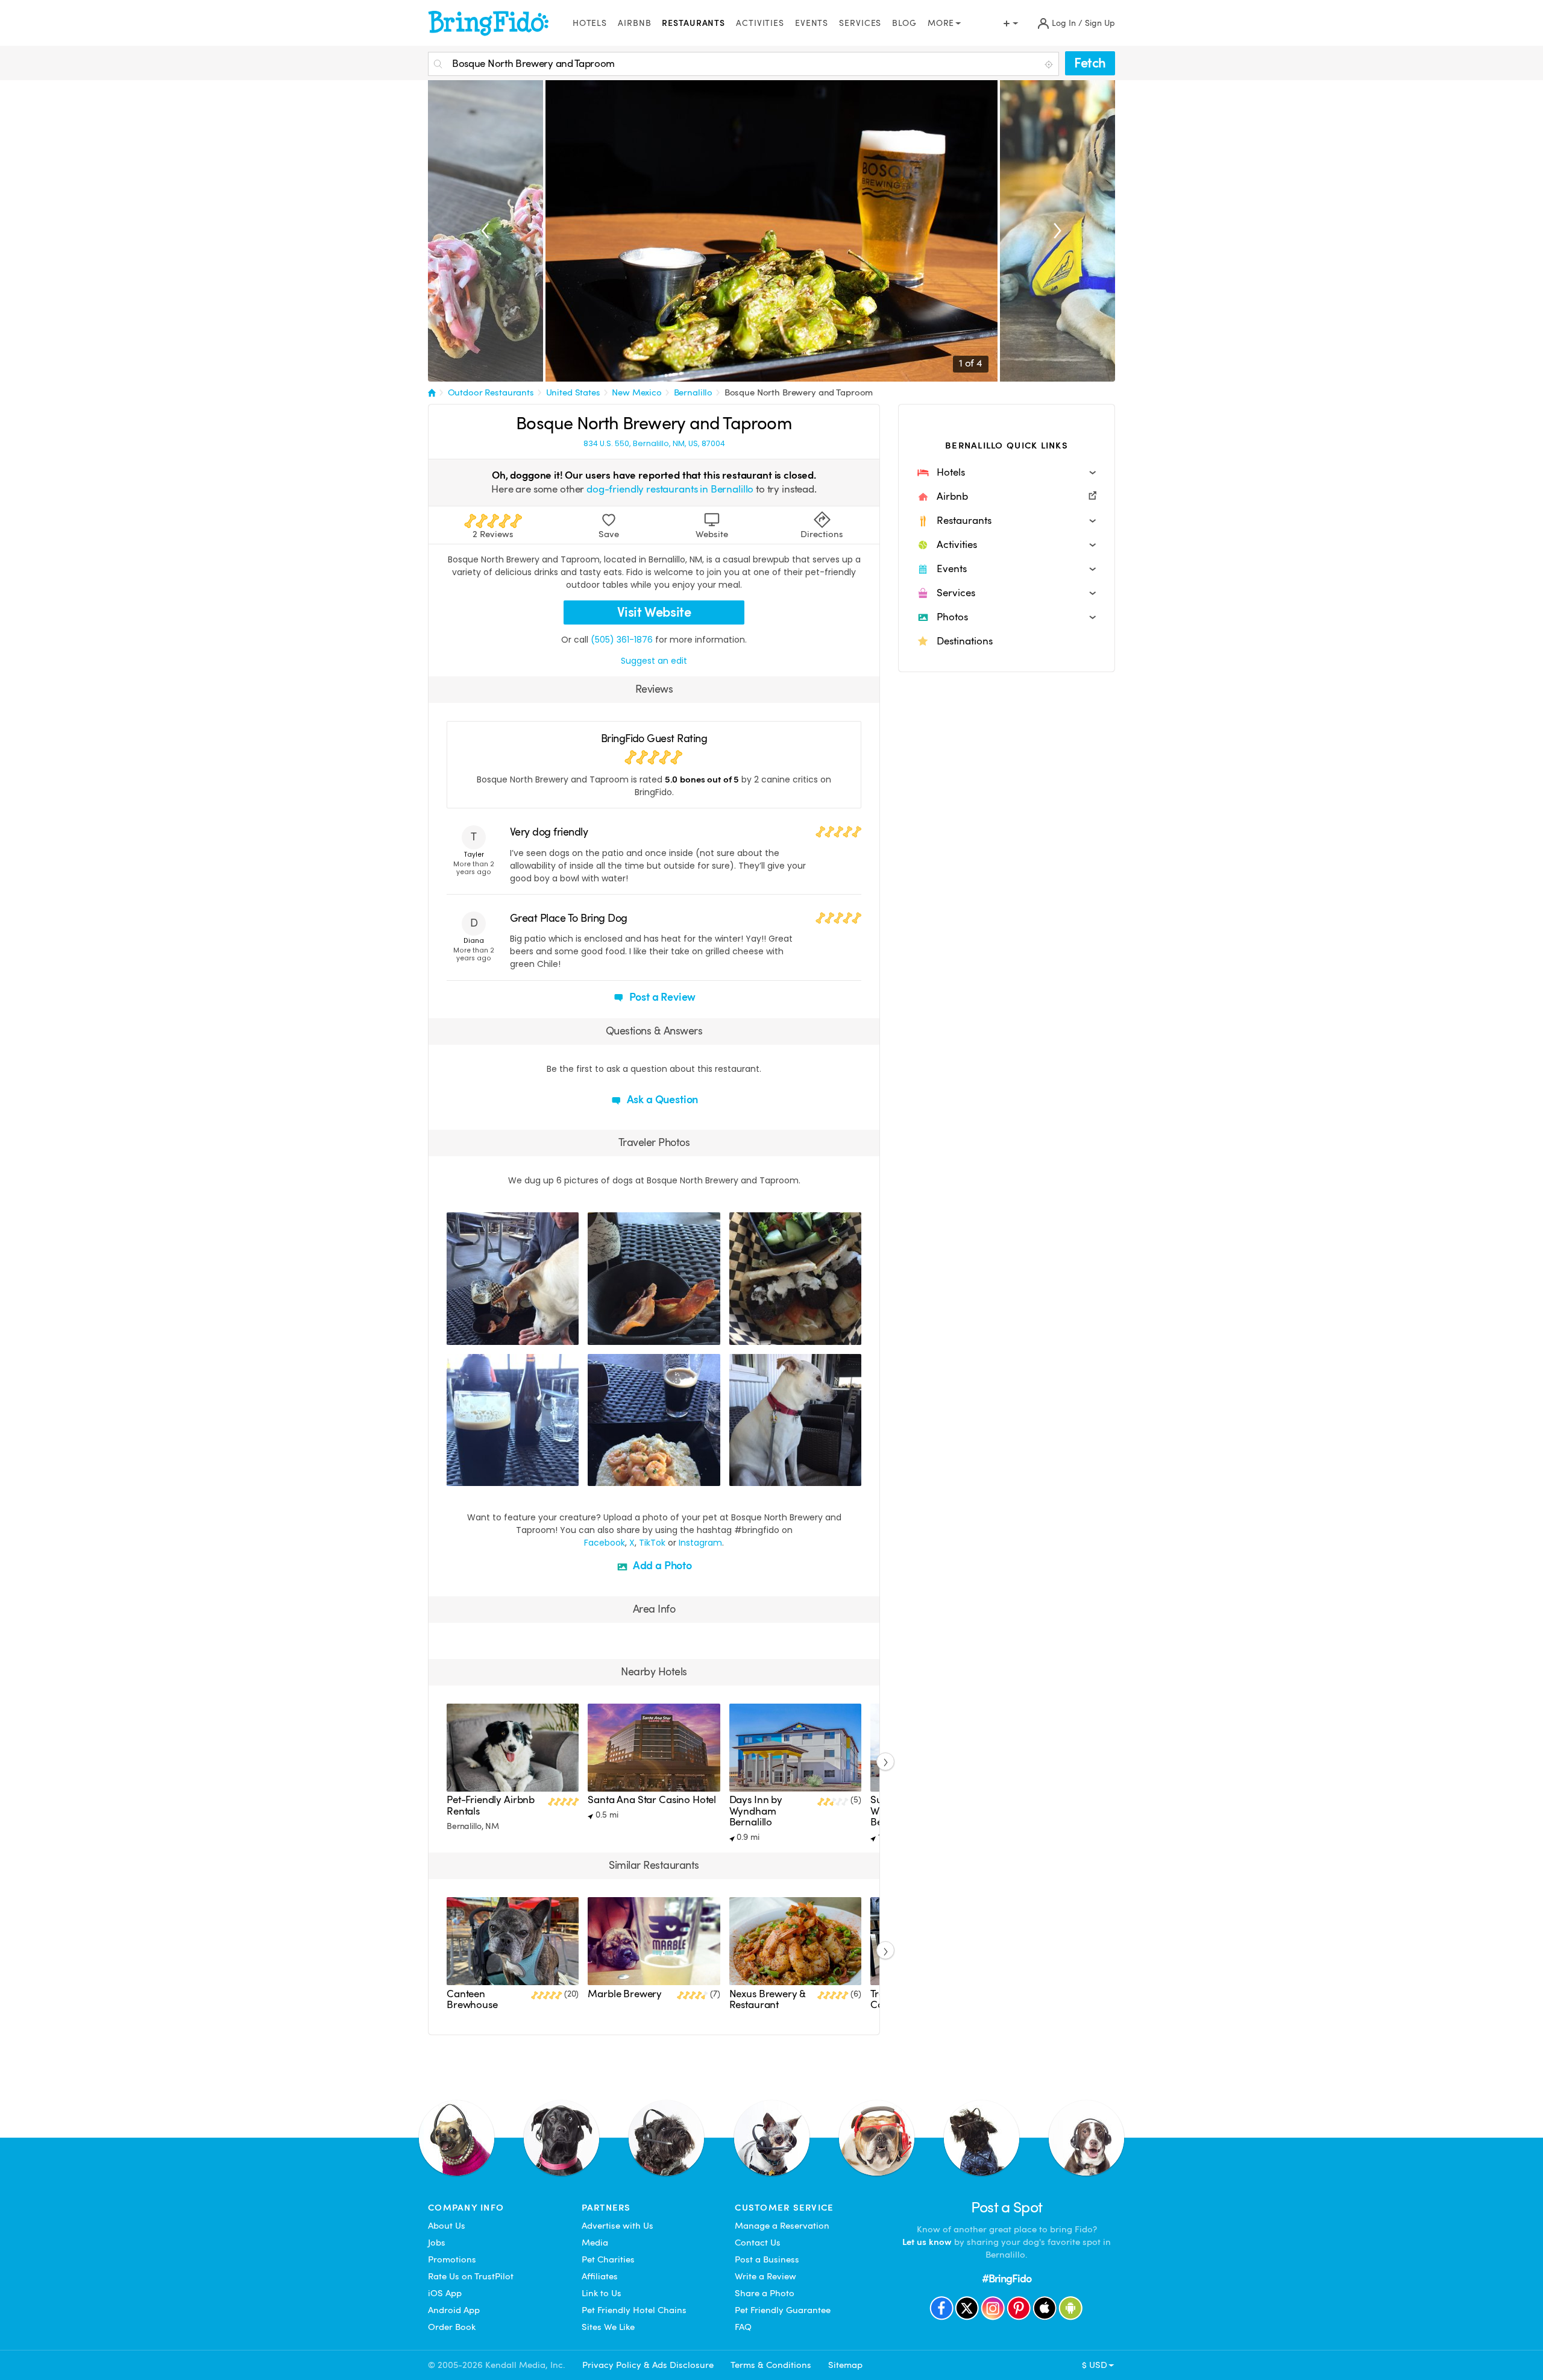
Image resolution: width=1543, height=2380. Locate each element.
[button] (1007, 473)
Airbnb (634, 23)
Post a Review (662, 997)
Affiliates (600, 2276)
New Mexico (637, 392)
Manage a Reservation (782, 2226)
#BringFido (1007, 2278)
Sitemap (845, 2365)
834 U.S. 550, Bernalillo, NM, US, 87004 (654, 444)
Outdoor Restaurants (491, 392)
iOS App (445, 2293)
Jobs (437, 2243)
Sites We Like (608, 2327)
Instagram (700, 1543)
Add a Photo (661, 1565)
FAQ (743, 2327)
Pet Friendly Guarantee (783, 2310)
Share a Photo (765, 2293)
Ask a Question (661, 1099)
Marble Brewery (625, 1994)
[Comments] (477, 1334)
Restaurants (693, 23)
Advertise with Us (618, 2226)
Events (812, 23)
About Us (447, 2226)
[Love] (457, 1334)
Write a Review (765, 2276)
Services (860, 23)
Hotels (590, 23)
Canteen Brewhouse (472, 1999)
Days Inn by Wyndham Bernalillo (756, 1811)
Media (595, 2243)
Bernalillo (693, 392)
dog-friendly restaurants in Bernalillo (670, 489)
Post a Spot (1007, 2207)
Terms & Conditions (771, 2365)
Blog (904, 23)
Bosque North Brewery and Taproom (799, 392)
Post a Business (767, 2259)
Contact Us (758, 2243)
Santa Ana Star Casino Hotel (652, 1800)
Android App (454, 2310)
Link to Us (602, 2293)
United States (573, 392)
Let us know (927, 2242)
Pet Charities (608, 2259)
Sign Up (1100, 23)
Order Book (452, 2327)
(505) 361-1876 (622, 640)
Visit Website (654, 612)
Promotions (452, 2259)
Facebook (605, 1543)
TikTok (652, 1543)
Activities (760, 23)
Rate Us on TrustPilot (471, 2276)
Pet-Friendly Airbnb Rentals (491, 1805)
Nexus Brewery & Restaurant (768, 1999)
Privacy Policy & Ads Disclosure (648, 2365)
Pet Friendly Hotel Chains (634, 2310)
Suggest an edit (654, 661)
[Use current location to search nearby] (1050, 65)
